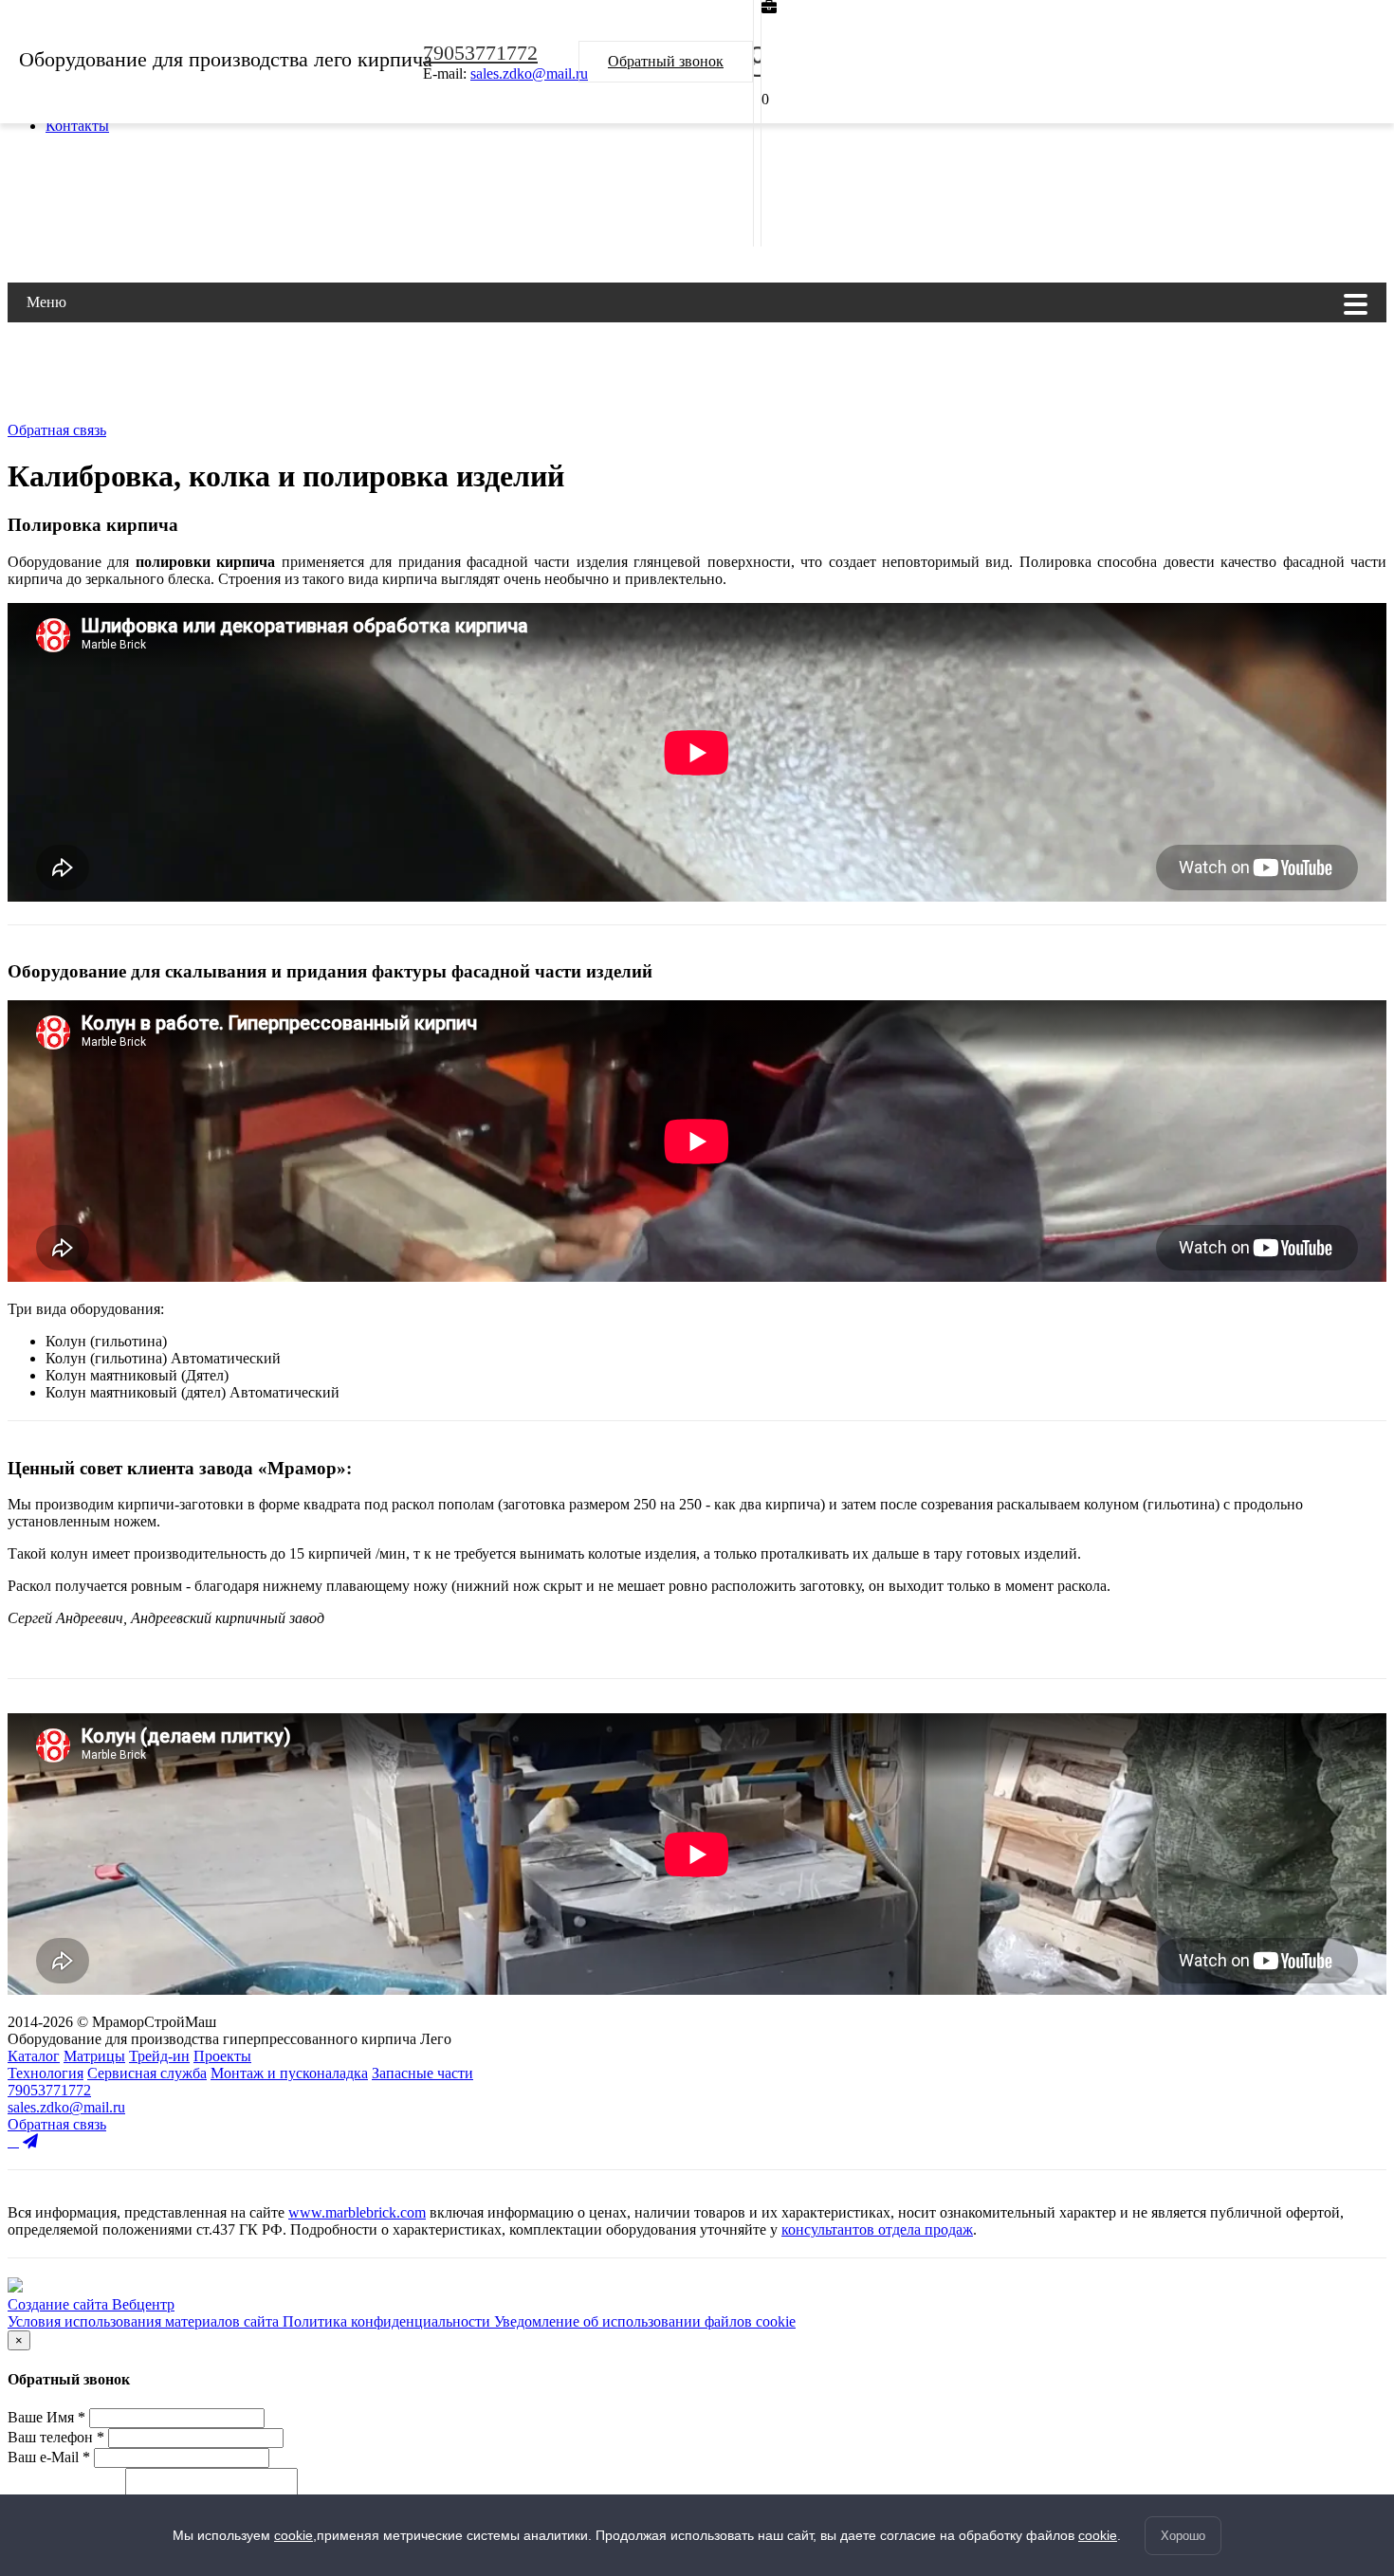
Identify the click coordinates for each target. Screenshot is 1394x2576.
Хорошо (1183, 2536)
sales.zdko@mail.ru (529, 73)
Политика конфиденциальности (388, 2321)
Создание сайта (60, 2304)
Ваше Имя (46, 2417)
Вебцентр (143, 2304)
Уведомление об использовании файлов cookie (645, 2321)
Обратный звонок (666, 61)
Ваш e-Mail (49, 2457)
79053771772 (480, 53)
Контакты (77, 126)
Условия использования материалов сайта (145, 2321)
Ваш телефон (56, 2437)
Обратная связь (57, 430)
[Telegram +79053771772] (30, 2141)
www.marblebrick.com (357, 2212)
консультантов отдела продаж (877, 2229)
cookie (293, 2535)
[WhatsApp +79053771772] (13, 2141)
